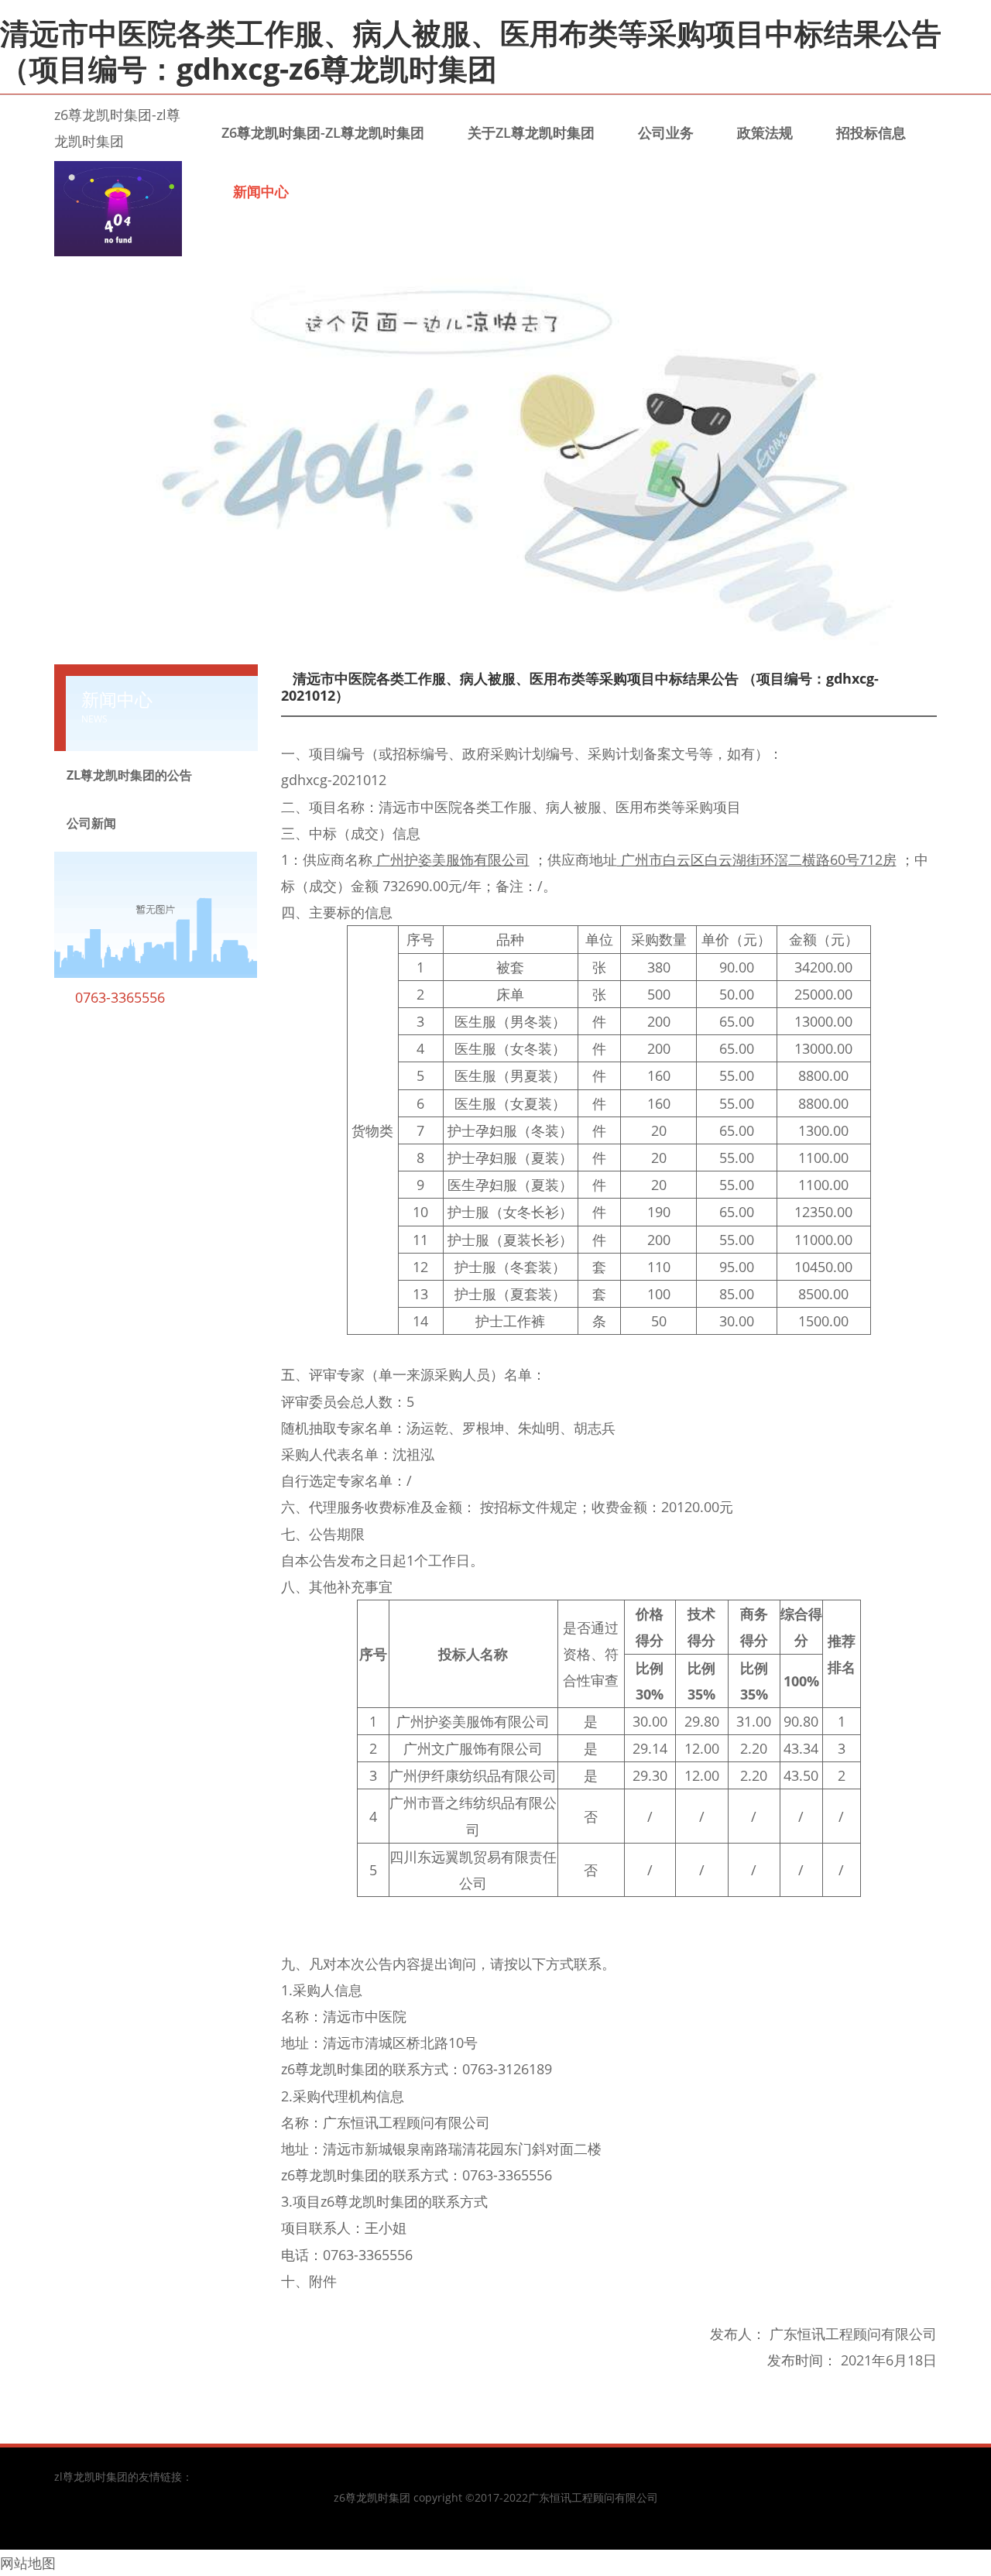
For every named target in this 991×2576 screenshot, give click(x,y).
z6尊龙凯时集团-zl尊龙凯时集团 (323, 132)
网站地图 (28, 2563)
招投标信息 (871, 132)
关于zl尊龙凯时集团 (531, 132)
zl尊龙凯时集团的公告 (129, 775)
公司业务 (666, 132)
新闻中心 (261, 191)
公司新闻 (91, 823)
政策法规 (765, 132)
